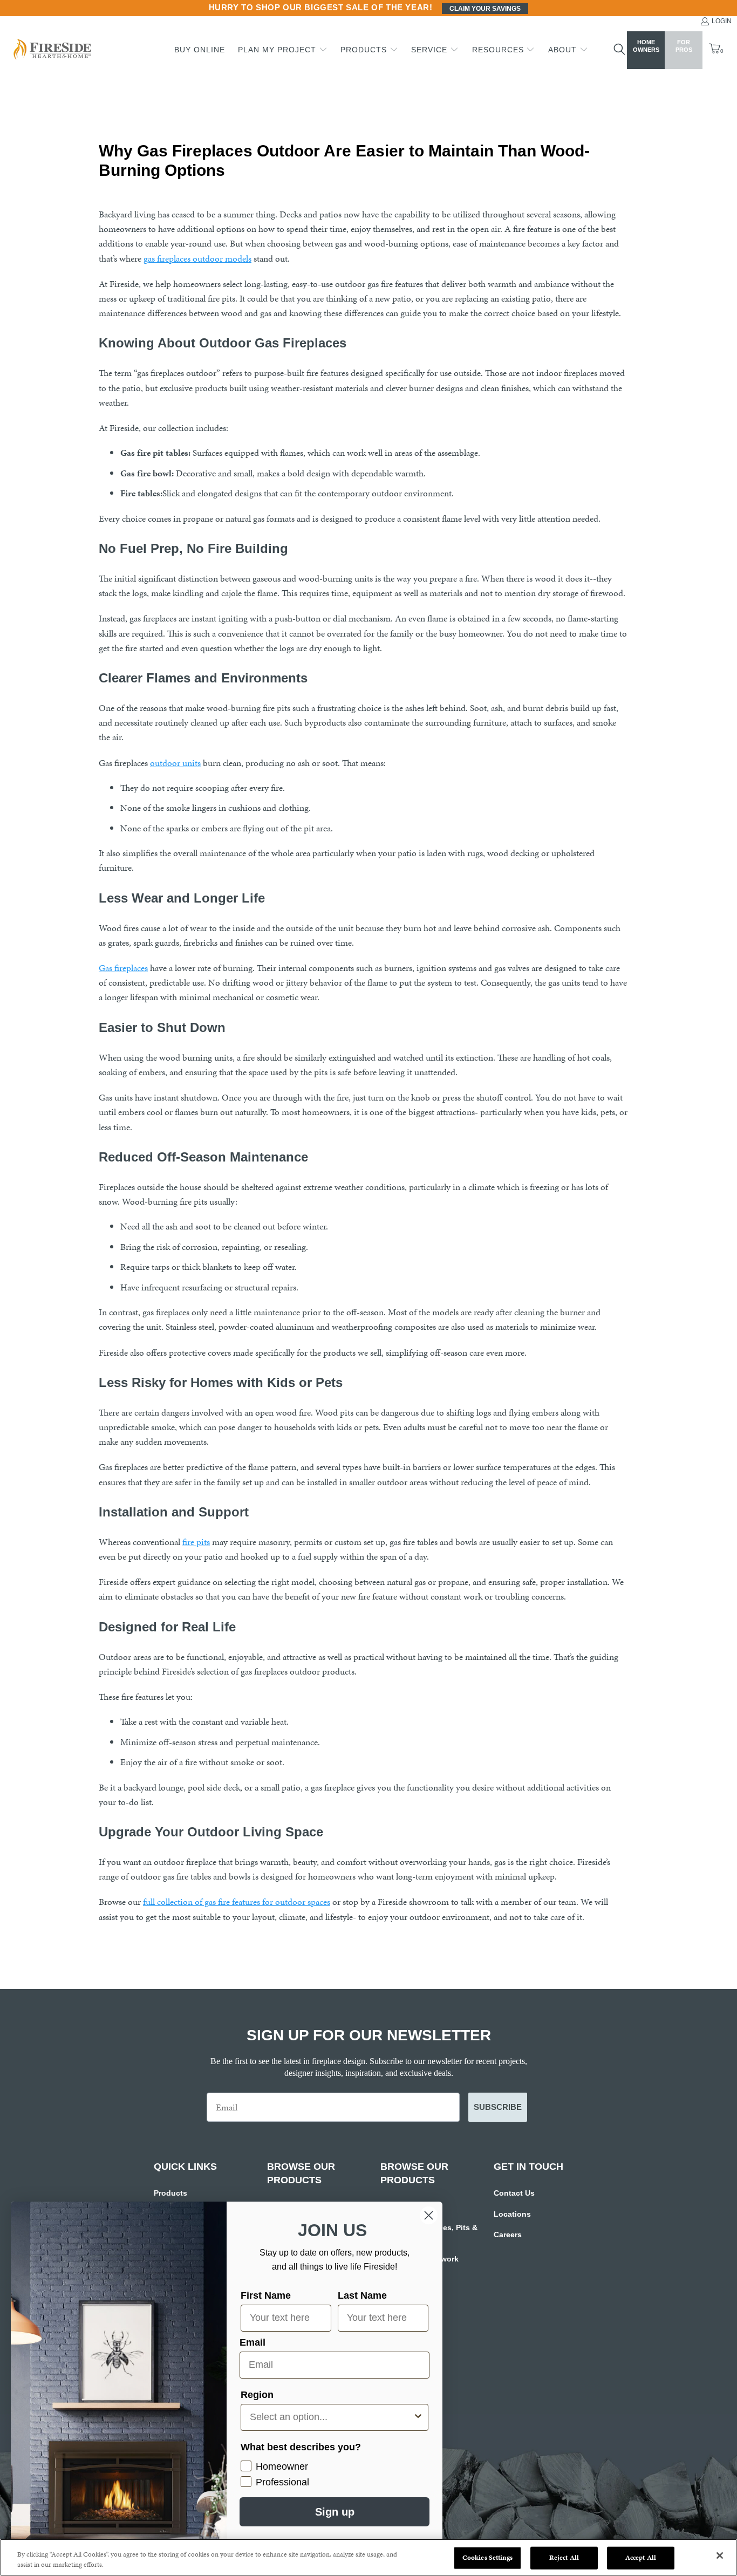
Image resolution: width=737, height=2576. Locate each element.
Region (257, 2395)
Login (722, 21)
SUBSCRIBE (498, 2107)
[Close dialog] (429, 2215)
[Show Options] (418, 2417)
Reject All (564, 2558)
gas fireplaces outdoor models (197, 258)
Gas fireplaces (123, 968)
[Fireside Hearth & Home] (51, 50)
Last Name (362, 2295)
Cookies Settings (487, 2558)
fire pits (196, 1542)
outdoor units (175, 763)
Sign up (335, 2512)
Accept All (641, 2558)
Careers (508, 2235)
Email (253, 2342)
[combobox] (331, 2417)
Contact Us (514, 2193)
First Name (266, 2295)
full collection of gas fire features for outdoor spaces (237, 1902)
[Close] (720, 2555)
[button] (283, 50)
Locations (512, 2214)
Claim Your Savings (485, 9)
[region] (368, 2557)
